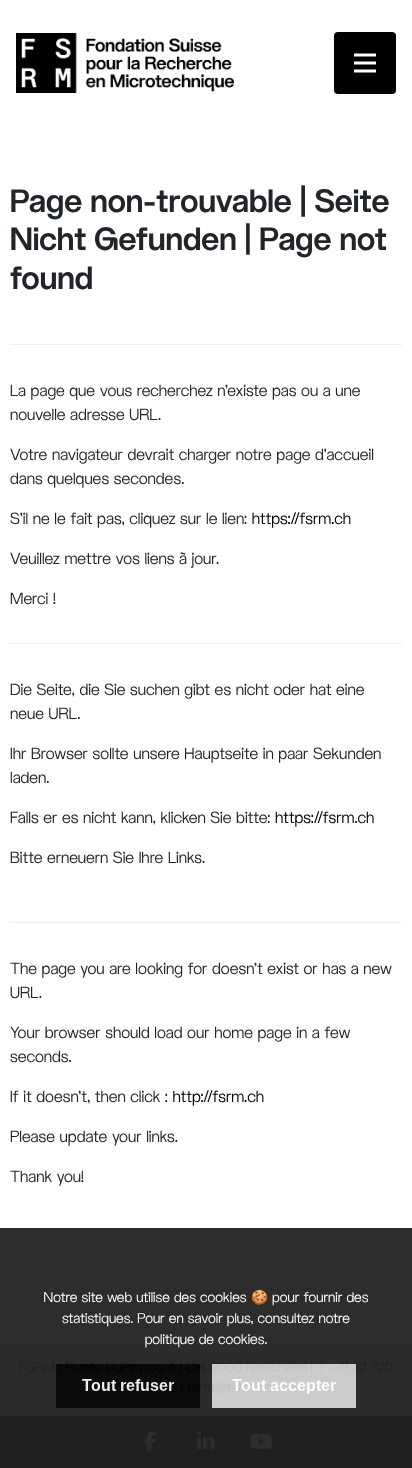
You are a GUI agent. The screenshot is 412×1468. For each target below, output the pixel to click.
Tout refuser (128, 1385)
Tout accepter (284, 1385)
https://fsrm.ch (301, 520)
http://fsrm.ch (216, 1098)
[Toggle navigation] (365, 63)
